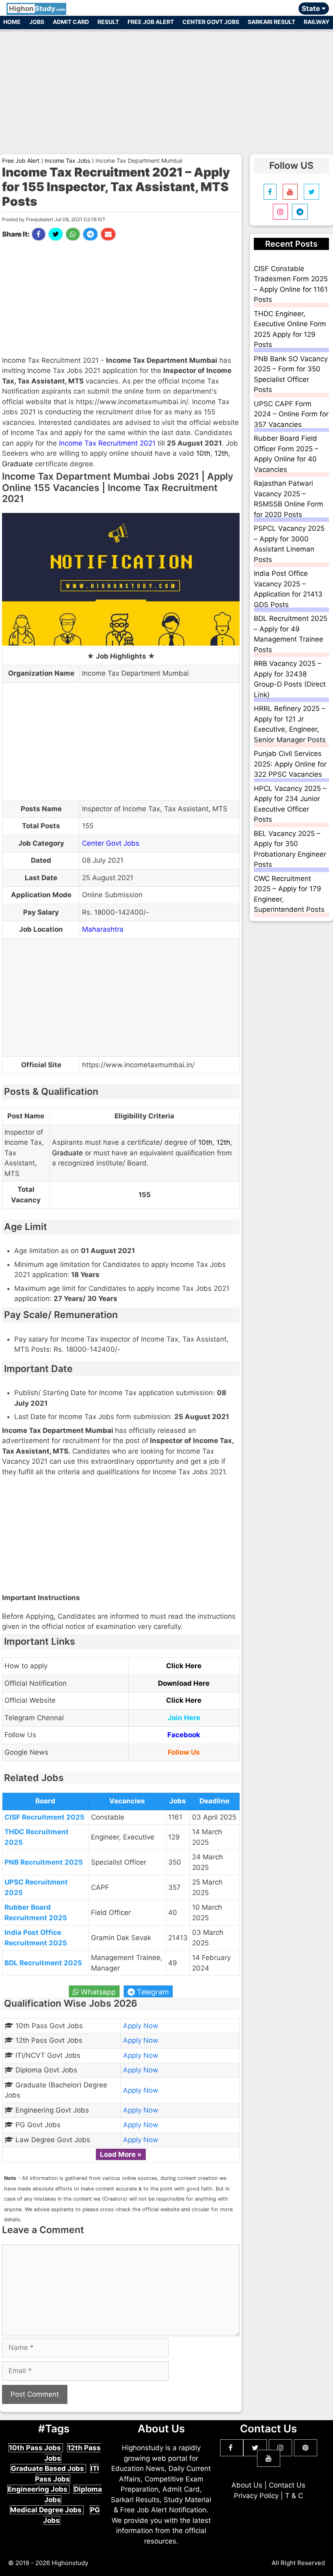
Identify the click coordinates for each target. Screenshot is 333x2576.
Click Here (184, 1666)
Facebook (184, 1735)
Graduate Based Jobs (48, 2468)
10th (203, 453)
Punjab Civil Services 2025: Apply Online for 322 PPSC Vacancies (290, 764)
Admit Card (71, 22)
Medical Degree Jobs (47, 2510)
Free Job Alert (151, 22)
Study (37, 9)
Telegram (152, 1992)
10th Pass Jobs (36, 2448)
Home (12, 22)
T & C (294, 2496)
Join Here (184, 1718)
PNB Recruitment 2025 (44, 1862)
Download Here (184, 1683)
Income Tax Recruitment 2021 (107, 443)
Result (108, 22)
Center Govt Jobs (211, 22)
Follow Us (184, 1752)
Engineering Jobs (38, 2489)
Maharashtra (103, 929)
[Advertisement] (166, 88)
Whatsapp (97, 1992)
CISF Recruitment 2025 (44, 1817)
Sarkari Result (271, 22)
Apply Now (141, 2026)
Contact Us (287, 2485)
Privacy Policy (256, 2496)
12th (221, 453)
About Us (247, 2485)
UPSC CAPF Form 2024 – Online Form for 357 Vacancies (291, 414)
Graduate (17, 464)
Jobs (37, 22)
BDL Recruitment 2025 (43, 1963)
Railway (317, 22)
